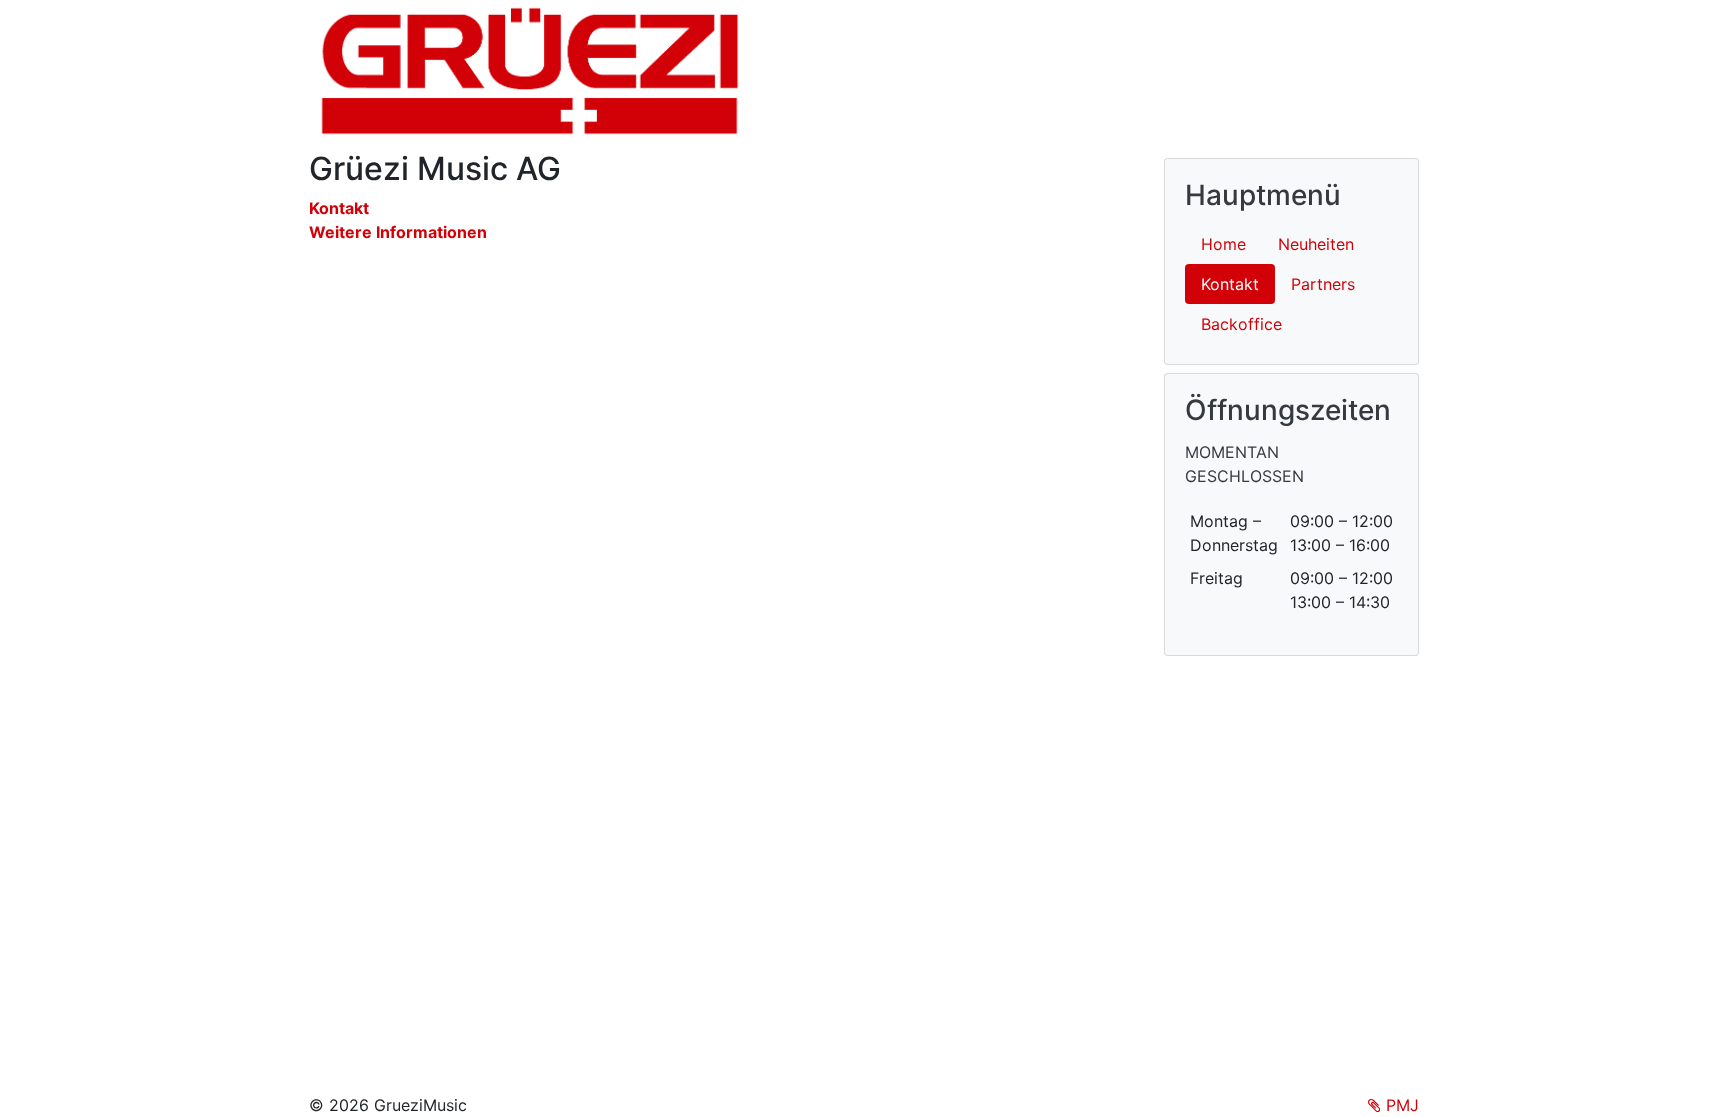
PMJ (1400, 1105)
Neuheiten (1316, 244)
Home (1223, 244)
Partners (1323, 284)
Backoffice (1241, 324)
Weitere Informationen (398, 232)
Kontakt (339, 208)
